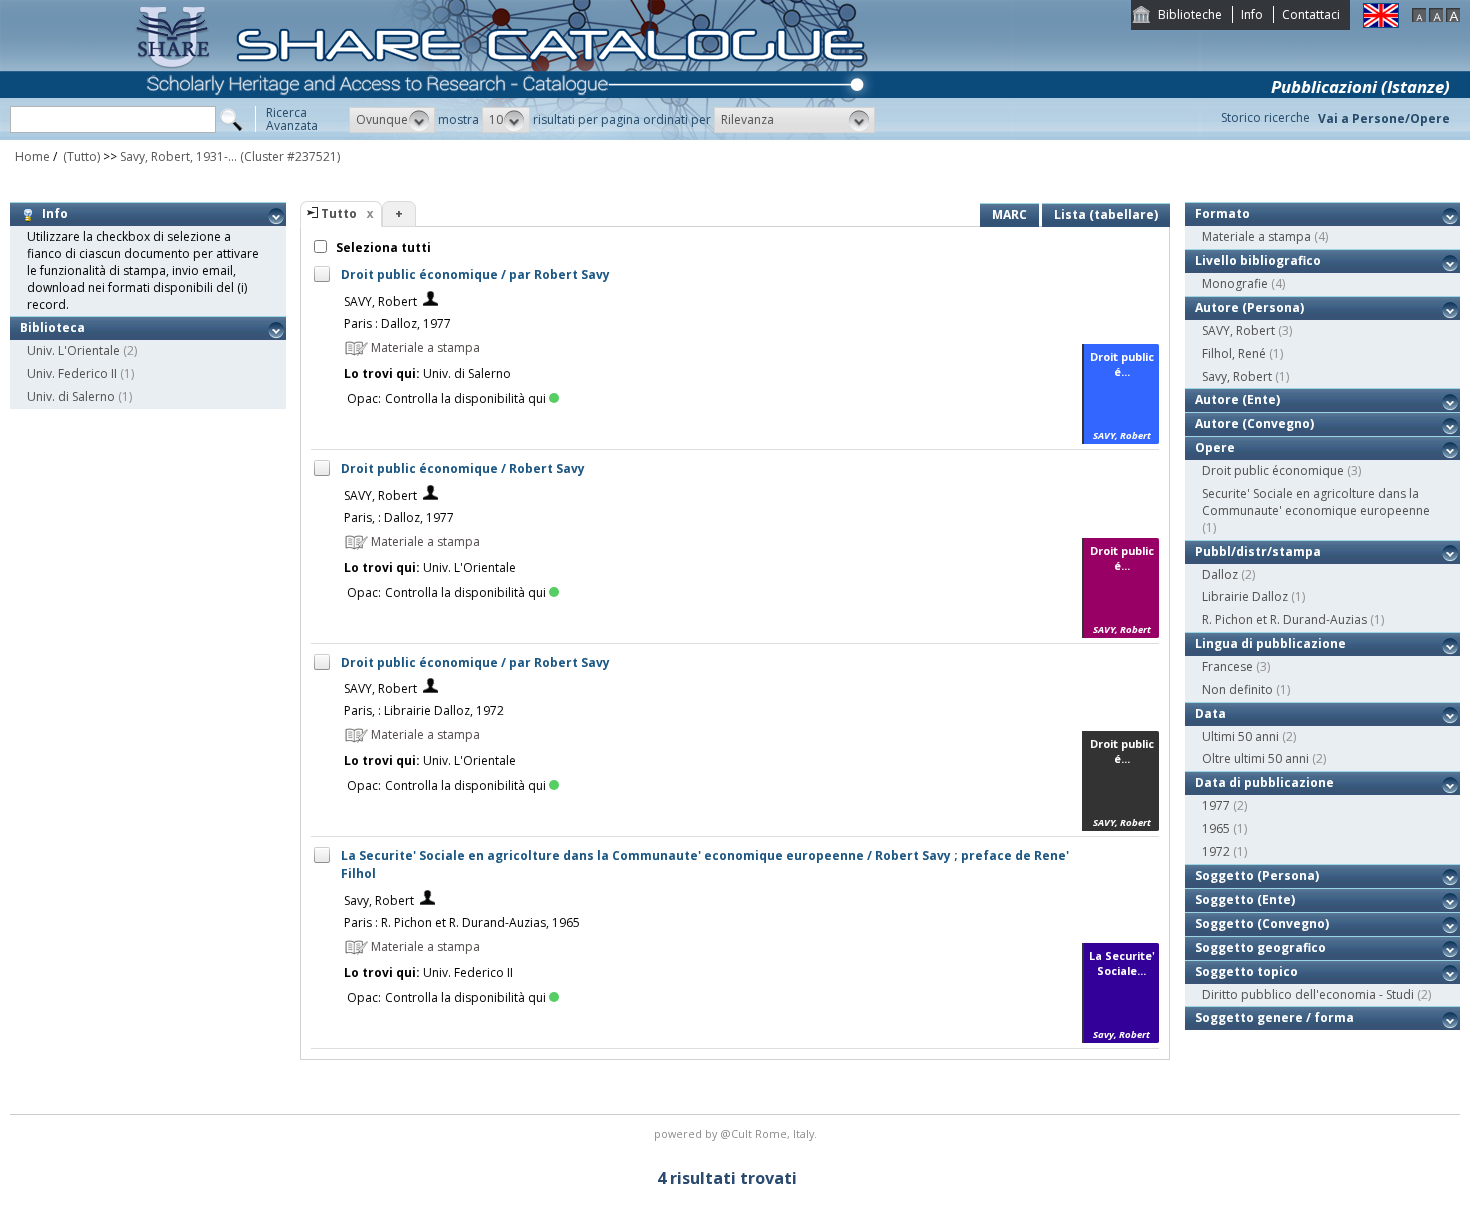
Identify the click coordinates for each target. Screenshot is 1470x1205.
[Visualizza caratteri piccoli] (1419, 17)
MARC (1009, 214)
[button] (392, 120)
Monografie (1235, 283)
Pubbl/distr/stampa (1258, 551)
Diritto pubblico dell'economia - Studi (1308, 994)
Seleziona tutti (382, 247)
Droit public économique (1273, 470)
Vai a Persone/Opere (1384, 118)
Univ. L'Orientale (73, 350)
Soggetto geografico (1260, 947)
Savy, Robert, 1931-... (178, 156)
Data (1210, 713)
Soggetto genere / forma (1274, 1017)
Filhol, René (1234, 353)
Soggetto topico (1246, 971)
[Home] (506, 135)
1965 (1216, 828)
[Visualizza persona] (430, 301)
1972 (1216, 851)
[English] (1381, 23)
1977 (1216, 805)
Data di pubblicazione (1264, 782)
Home (32, 156)
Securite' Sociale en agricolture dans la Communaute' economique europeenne (1316, 502)
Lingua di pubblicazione (1270, 643)
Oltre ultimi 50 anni (1255, 758)
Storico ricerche (1265, 117)
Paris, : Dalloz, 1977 (399, 517)
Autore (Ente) (1237, 399)
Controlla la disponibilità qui (465, 398)
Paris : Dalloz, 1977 (397, 323)
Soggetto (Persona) (1257, 875)
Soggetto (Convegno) (1262, 923)
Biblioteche (1190, 14)
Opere (1215, 447)
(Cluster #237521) (290, 156)
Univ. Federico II (72, 373)
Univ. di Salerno (71, 396)
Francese (1227, 666)
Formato (1222, 213)
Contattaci (1311, 14)
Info (1252, 14)
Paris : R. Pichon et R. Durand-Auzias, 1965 (462, 922)
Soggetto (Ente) (1245, 899)
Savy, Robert (379, 900)
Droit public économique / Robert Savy (463, 468)
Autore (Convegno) (1254, 423)
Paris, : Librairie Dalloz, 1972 (424, 710)
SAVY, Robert (380, 301)
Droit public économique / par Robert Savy (475, 274)
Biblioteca (52, 327)
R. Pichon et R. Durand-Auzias (1284, 619)
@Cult (737, 1133)
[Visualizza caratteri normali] (1436, 17)
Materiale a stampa (1256, 236)
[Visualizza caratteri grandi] (1453, 17)
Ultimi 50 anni (1240, 736)
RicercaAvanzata (292, 119)
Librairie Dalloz (1245, 596)
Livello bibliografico (1258, 260)
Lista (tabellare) (1106, 214)
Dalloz (1220, 574)
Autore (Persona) (1249, 307)
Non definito (1237, 689)
